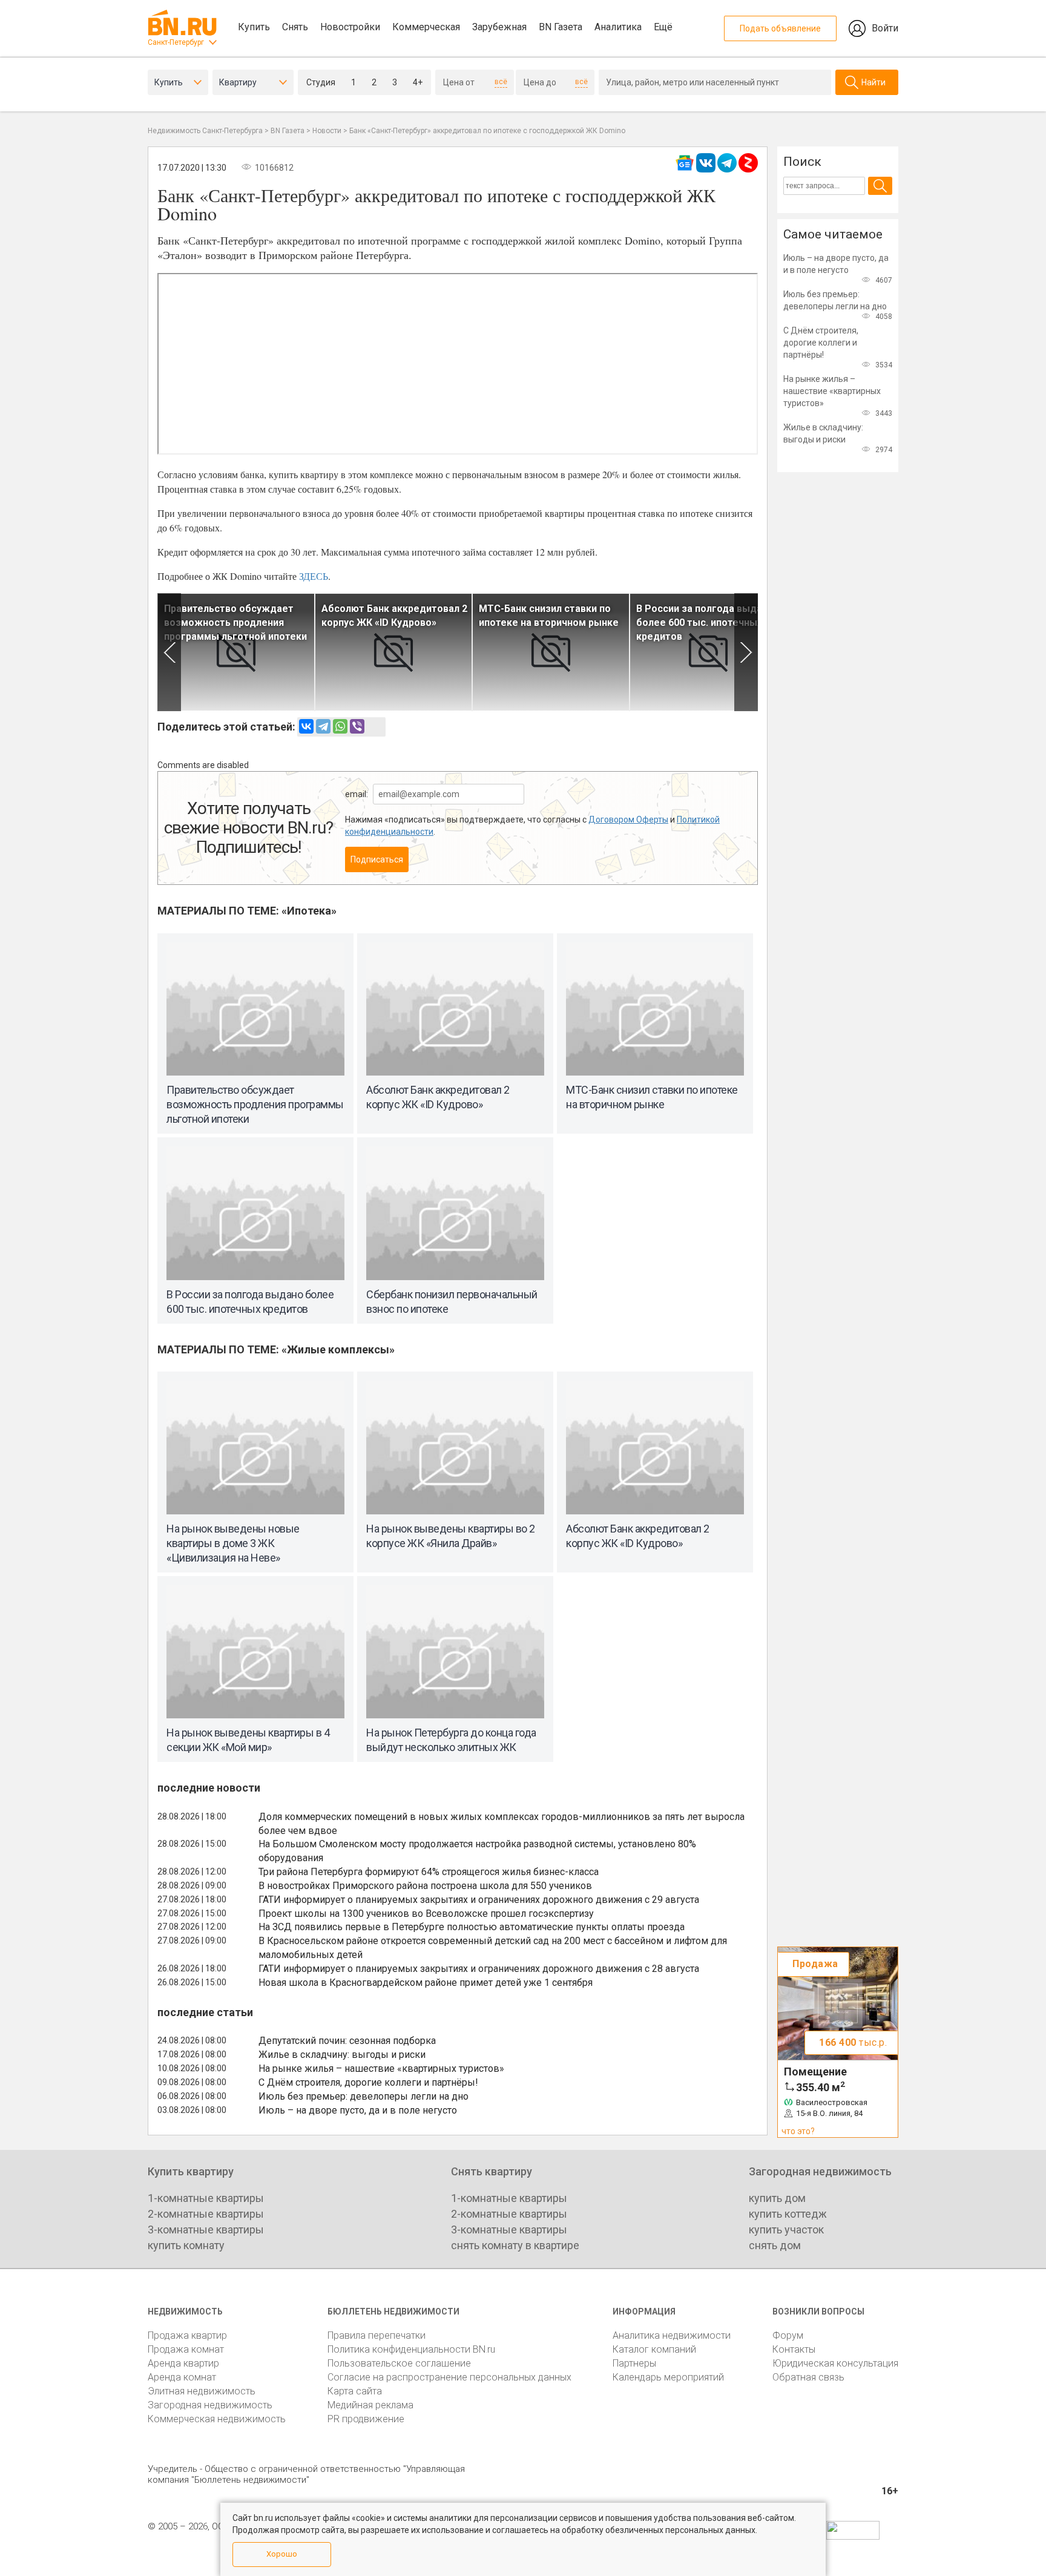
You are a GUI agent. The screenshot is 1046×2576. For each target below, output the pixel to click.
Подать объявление (780, 28)
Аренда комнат (182, 2377)
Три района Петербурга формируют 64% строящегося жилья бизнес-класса (429, 1872)
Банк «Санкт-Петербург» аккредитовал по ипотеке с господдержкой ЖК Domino (487, 131)
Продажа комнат (186, 2349)
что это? (798, 2131)
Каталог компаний (654, 2349)
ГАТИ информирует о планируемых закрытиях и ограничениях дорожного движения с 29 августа (479, 1900)
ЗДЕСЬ (314, 576)
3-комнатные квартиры (206, 2229)
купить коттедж (788, 2214)
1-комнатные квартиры (206, 2198)
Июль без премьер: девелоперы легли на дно (363, 2096)
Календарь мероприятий (668, 2377)
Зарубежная (499, 27)
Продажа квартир (187, 2335)
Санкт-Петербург (176, 42)
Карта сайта (355, 2391)
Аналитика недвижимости (672, 2335)
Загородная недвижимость (210, 2405)
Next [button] (746, 652)
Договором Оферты (628, 820)
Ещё (663, 27)
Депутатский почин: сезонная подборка (347, 2041)
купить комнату (186, 2245)
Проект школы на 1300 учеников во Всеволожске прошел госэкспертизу (426, 1914)
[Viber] (357, 726)
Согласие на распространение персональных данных (449, 2377)
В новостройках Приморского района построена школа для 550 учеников (425, 1886)
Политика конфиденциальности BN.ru (411, 2349)
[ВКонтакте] (306, 726)
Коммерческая (426, 27)
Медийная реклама (370, 2405)
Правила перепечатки (377, 2335)
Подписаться (377, 859)
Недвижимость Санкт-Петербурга (205, 131)
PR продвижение (366, 2419)
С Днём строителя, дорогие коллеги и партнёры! (368, 2082)
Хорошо (282, 2554)
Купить (254, 27)
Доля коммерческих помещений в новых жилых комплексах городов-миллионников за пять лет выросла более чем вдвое (502, 1824)
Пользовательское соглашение (399, 2363)
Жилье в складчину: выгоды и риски (342, 2055)
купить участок (786, 2229)
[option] (236, 652)
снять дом (775, 2245)
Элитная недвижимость (202, 2391)
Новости (327, 131)
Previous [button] (169, 652)
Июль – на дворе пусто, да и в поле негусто (358, 2110)
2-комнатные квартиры (206, 2214)
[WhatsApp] (340, 726)
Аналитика (618, 27)
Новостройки (350, 27)
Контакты (794, 2349)
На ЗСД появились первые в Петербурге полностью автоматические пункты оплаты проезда (472, 1927)
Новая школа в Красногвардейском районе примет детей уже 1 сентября (426, 1983)
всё (501, 82)
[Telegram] (323, 726)
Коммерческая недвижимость (217, 2419)
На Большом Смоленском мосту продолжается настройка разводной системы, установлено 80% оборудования (477, 1851)
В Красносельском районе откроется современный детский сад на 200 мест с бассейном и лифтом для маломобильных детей (493, 1948)
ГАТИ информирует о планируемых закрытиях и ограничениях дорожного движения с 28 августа (479, 1969)
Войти (885, 28)
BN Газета (561, 27)
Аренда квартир (183, 2363)
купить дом (777, 2198)
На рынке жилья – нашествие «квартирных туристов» (381, 2068)
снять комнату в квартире (515, 2245)
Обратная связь (808, 2377)
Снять (295, 27)
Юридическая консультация (835, 2363)
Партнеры (634, 2363)
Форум (788, 2335)
